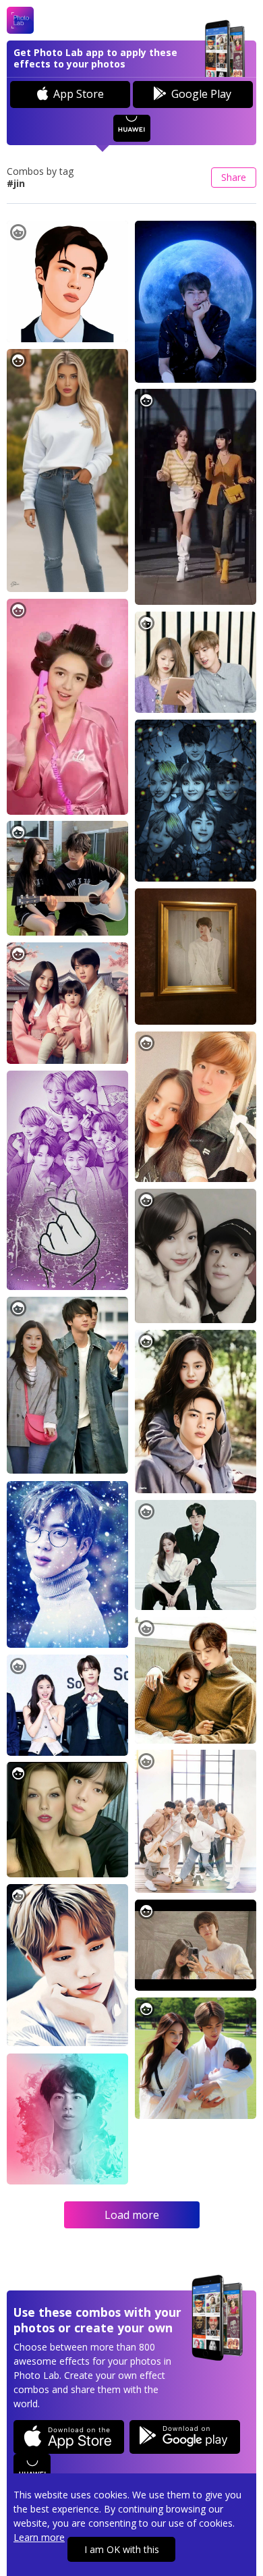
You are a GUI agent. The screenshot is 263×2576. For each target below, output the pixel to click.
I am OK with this (122, 2549)
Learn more (39, 2537)
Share (234, 177)
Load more (132, 2215)
